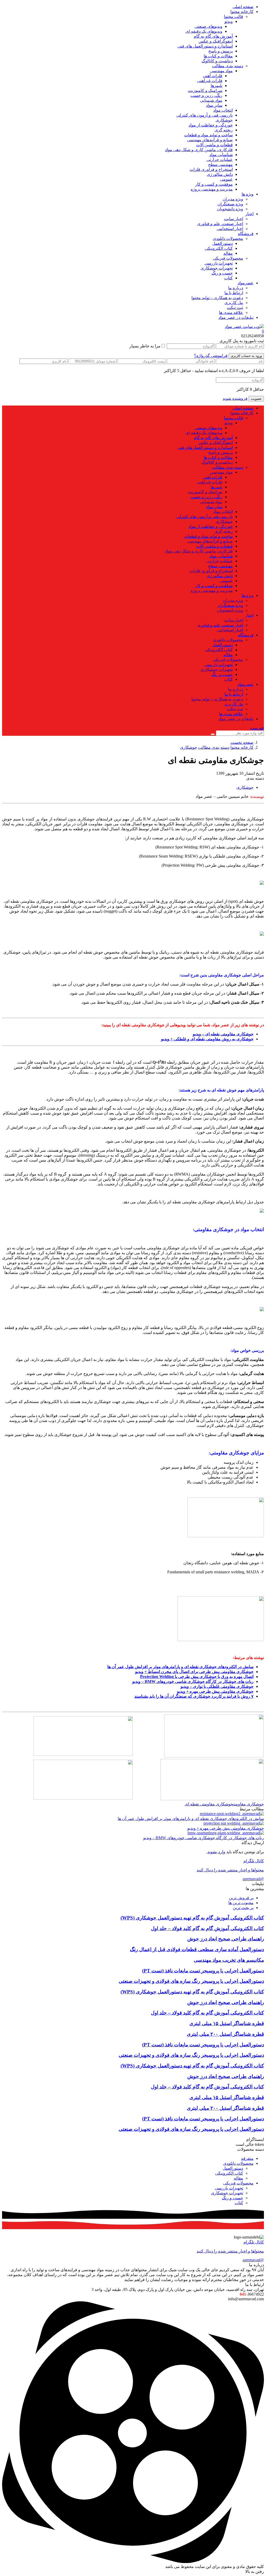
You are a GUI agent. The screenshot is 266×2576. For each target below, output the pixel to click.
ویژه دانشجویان (230, 209)
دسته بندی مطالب (228, 66)
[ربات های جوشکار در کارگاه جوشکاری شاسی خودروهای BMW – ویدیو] (226, 1833)
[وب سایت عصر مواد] (244, 326)
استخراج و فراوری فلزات (211, 169)
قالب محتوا (234, 16)
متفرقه (247, 2158)
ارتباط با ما (234, 293)
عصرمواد (246, 283)
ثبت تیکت (235, 308)
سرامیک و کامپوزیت (205, 90)
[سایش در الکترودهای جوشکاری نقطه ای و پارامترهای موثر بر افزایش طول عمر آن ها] (232, 1814)
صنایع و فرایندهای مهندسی (210, 140)
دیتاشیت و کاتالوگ (217, 61)
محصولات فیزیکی (228, 258)
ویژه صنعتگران (230, 204)
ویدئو (229, 21)
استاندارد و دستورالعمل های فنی (205, 46)
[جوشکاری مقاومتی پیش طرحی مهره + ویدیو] (234, 1823)
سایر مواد (214, 105)
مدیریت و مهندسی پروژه (212, 189)
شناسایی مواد (221, 155)
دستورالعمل (222, 243)
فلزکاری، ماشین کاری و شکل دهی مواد (199, 150)
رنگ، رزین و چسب (206, 95)
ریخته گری (224, 130)
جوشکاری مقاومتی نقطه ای (209, 1804)
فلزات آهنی (213, 76)
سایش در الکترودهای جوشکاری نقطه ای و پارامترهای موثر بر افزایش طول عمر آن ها (191, 1819)
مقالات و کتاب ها (218, 56)
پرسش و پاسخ (221, 51)
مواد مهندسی (221, 71)
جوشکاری (224, 120)
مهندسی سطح (220, 164)
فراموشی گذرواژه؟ (211, 356)
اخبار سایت (234, 219)
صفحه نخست (242, 742)
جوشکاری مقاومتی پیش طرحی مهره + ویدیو (226, 1828)
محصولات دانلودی (228, 238)
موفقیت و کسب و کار (214, 184)
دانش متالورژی (220, 174)
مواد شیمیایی (211, 100)
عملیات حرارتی (220, 160)
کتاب (228, 278)
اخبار (249, 214)
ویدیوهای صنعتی (208, 26)
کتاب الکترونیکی (219, 248)
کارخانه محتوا (242, 12)
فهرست (257, 728)
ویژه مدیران (233, 199)
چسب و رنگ (222, 273)
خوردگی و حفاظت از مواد (211, 125)
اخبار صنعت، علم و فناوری (220, 224)
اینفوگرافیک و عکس (216, 41)
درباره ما (236, 288)
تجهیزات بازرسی (219, 263)
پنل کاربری (234, 303)
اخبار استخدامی (230, 229)
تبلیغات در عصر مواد (236, 317)
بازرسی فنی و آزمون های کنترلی (205, 115)
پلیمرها (217, 86)
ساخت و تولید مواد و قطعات (208, 135)
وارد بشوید (216, 1852)
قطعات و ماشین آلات (214, 145)
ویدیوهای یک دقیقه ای (204, 31)
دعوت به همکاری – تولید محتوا (217, 298)
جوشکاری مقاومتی (248, 1804)
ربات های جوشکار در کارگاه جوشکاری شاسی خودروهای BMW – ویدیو (204, 1838)
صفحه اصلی (243, 7)
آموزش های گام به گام (213, 36)
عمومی (226, 179)
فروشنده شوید (235, 398)
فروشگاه (246, 234)
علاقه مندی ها (231, 312)
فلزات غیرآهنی (210, 81)
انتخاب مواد (223, 110)
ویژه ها (248, 194)
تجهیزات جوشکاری (217, 268)
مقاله (228, 253)
